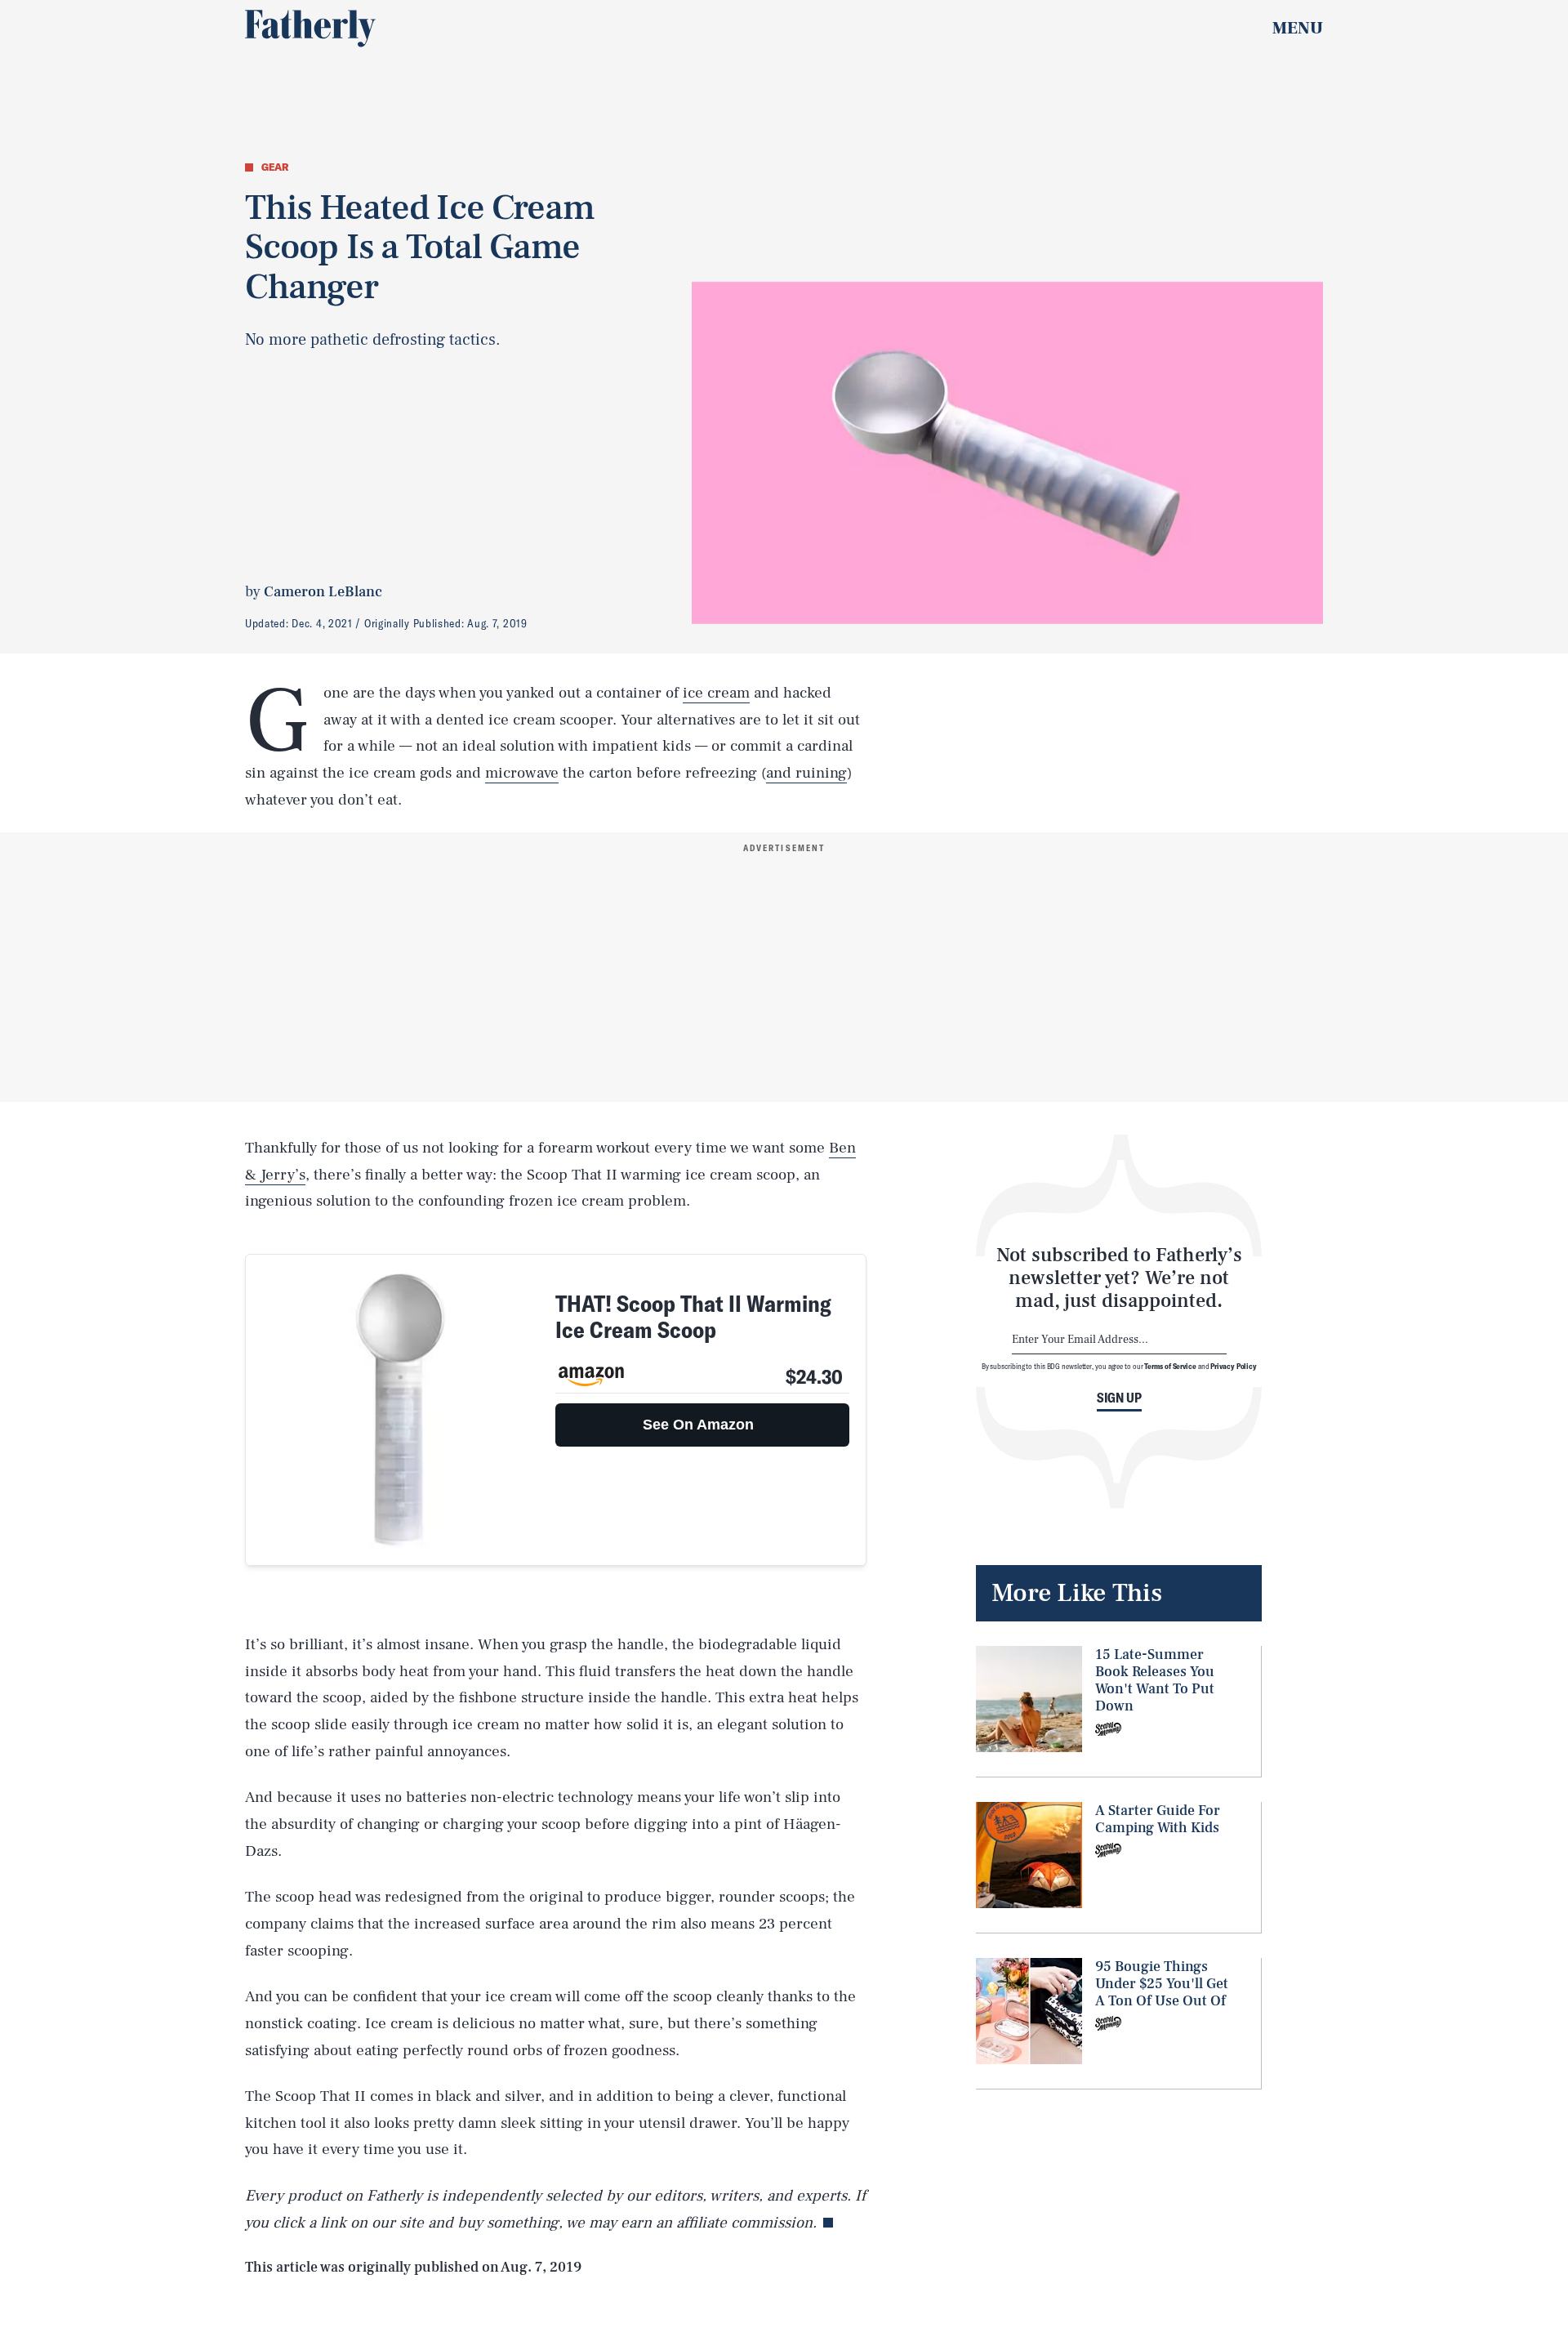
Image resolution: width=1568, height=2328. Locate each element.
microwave (522, 773)
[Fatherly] (310, 29)
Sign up (1119, 1398)
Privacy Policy (1234, 1366)
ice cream (716, 693)
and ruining (806, 773)
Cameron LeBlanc (323, 592)
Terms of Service (1170, 1366)
